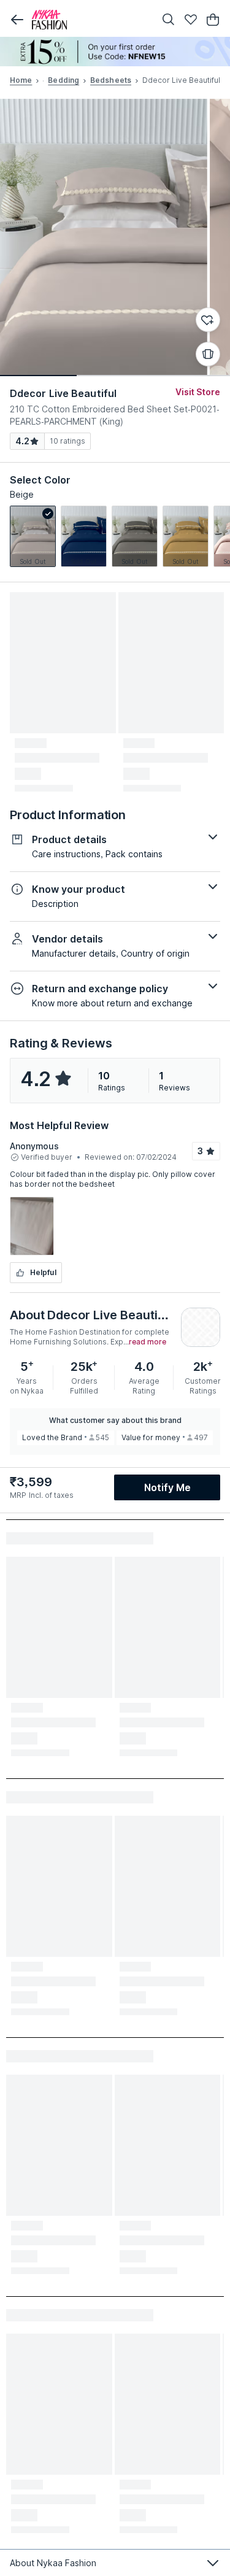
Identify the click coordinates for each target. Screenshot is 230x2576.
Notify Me (167, 1487)
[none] (115, 52)
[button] (17, 20)
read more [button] (148, 1342)
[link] (33, 536)
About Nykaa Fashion (53, 2563)
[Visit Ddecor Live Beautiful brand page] (201, 1327)
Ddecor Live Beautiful (63, 393)
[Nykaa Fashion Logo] (90, 20)
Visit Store (198, 392)
